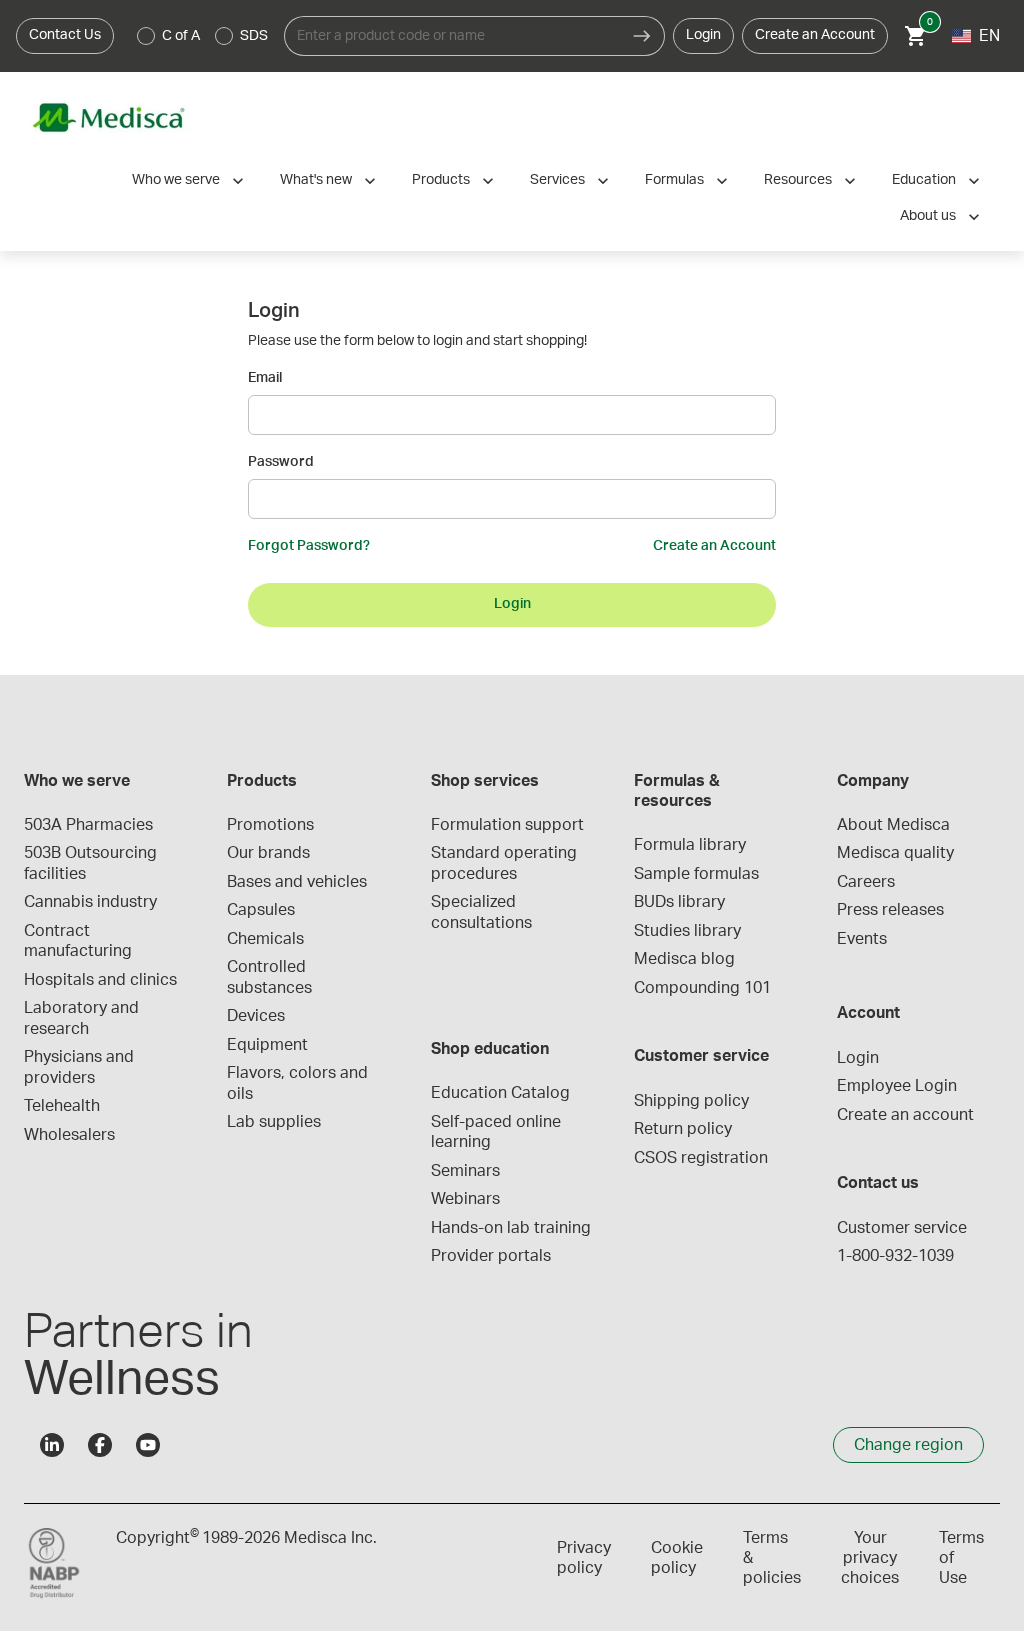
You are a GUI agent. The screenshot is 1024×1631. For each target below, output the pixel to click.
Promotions (270, 825)
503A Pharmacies (88, 825)
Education (924, 180)
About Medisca (893, 825)
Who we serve (176, 180)
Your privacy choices (870, 1558)
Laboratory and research (83, 1018)
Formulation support (507, 825)
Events (862, 939)
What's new (316, 180)
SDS (254, 36)
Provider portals (491, 1256)
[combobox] (452, 36)
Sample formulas (696, 874)
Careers (866, 882)
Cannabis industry (90, 902)
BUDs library (679, 902)
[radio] (146, 36)
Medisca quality (895, 853)
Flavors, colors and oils (299, 1083)
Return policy (683, 1129)
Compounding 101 (702, 988)
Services (557, 180)
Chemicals (265, 939)
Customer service (902, 1228)
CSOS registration (701, 1158)
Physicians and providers (81, 1067)
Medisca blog (684, 959)
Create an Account (815, 35)
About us (928, 216)
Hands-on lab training (511, 1228)
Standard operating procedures (506, 863)
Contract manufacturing (78, 941)
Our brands (268, 853)
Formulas (674, 180)
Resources (798, 180)
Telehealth (62, 1106)
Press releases (890, 910)
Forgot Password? (309, 546)
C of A (181, 36)
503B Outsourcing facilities (92, 863)
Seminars (465, 1171)
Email (265, 378)
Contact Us (65, 35)
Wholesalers (69, 1135)
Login (703, 35)
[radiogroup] (203, 36)
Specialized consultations (481, 912)
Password (281, 462)
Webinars (465, 1199)
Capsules (261, 910)
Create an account (905, 1115)
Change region (908, 1445)
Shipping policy (691, 1101)
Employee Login (897, 1086)
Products (441, 180)
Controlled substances (269, 977)
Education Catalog (500, 1093)
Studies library (687, 931)
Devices (256, 1016)
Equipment (267, 1045)
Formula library (690, 845)
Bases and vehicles (297, 882)
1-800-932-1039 (895, 1256)
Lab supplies (274, 1122)
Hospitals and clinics (100, 980)
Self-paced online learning (498, 1132)
